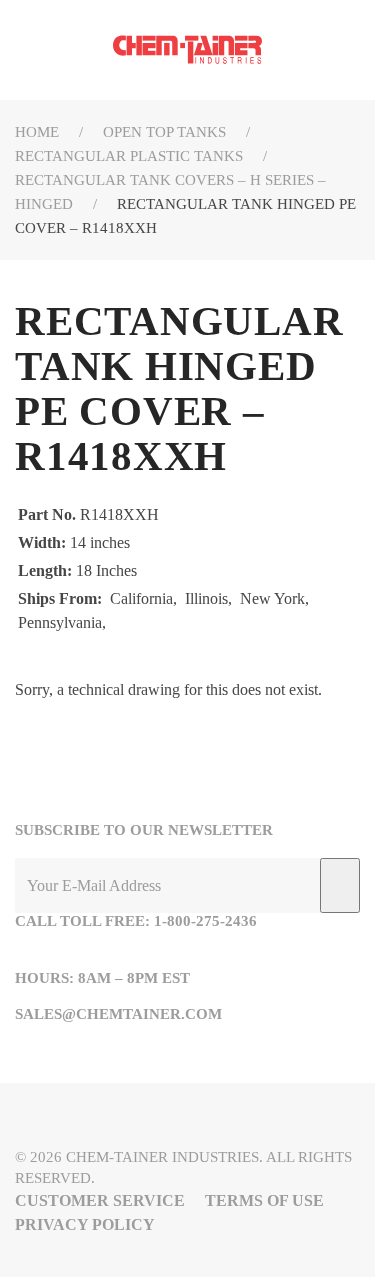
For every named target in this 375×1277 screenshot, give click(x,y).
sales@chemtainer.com (118, 1014)
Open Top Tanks (164, 132)
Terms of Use (264, 1200)
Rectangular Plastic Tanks (129, 156)
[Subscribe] (340, 885)
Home (37, 132)
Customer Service (100, 1200)
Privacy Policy (85, 1224)
